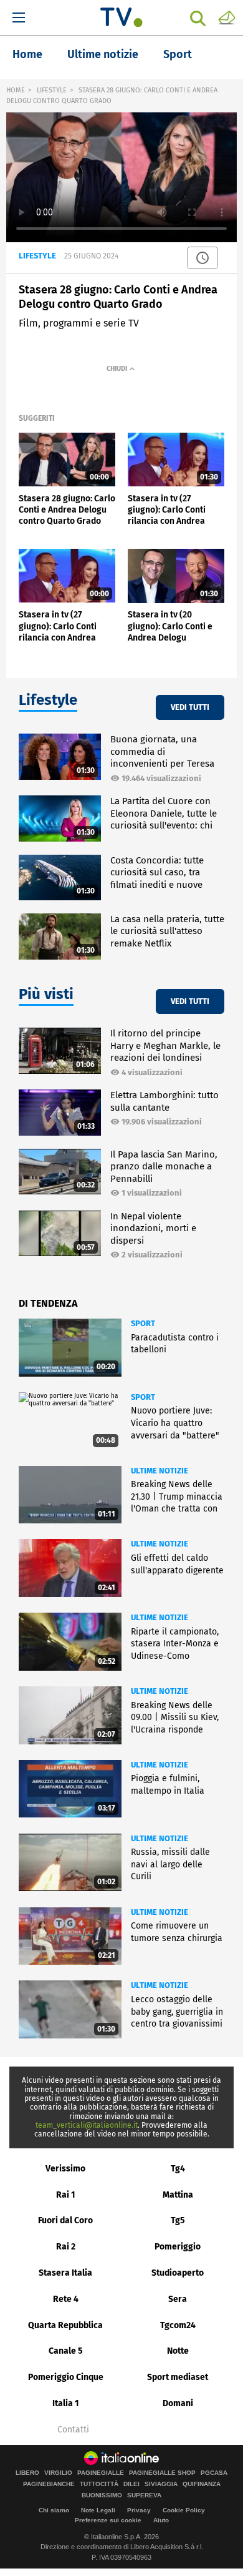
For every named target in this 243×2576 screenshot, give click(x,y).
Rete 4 (66, 2299)
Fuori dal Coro (65, 2220)
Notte (178, 2351)
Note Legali (98, 2510)
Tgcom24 (178, 2325)
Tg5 (178, 2220)
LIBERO (27, 2473)
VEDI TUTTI (190, 707)
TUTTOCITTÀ (99, 2484)
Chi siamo (54, 2510)
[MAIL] (227, 17)
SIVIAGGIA (161, 2484)
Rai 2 (66, 2247)
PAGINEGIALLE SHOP (162, 2473)
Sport (178, 54)
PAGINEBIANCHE (49, 2484)
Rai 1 (66, 2195)
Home (27, 54)
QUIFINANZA (202, 2484)
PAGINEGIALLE (101, 2473)
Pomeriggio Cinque (66, 2377)
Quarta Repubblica (65, 2325)
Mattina (178, 2195)
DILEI (131, 2484)
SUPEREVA (144, 2495)
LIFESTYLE (52, 90)
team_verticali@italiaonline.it (87, 2125)
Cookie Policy (184, 2510)
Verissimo (65, 2169)
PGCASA (214, 2473)
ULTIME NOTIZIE (160, 1471)
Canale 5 (66, 2351)
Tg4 (178, 2169)
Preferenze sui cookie (108, 2520)
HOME (16, 90)
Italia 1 (66, 2403)
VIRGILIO (58, 2473)
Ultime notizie (103, 54)
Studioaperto (178, 2273)
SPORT (143, 1323)
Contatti (73, 2430)
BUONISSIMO (102, 2495)
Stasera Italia (65, 2273)
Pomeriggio (178, 2247)
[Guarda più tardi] (202, 258)
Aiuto (161, 2520)
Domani (178, 2403)
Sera (178, 2299)
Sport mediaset (178, 2377)
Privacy (139, 2510)
